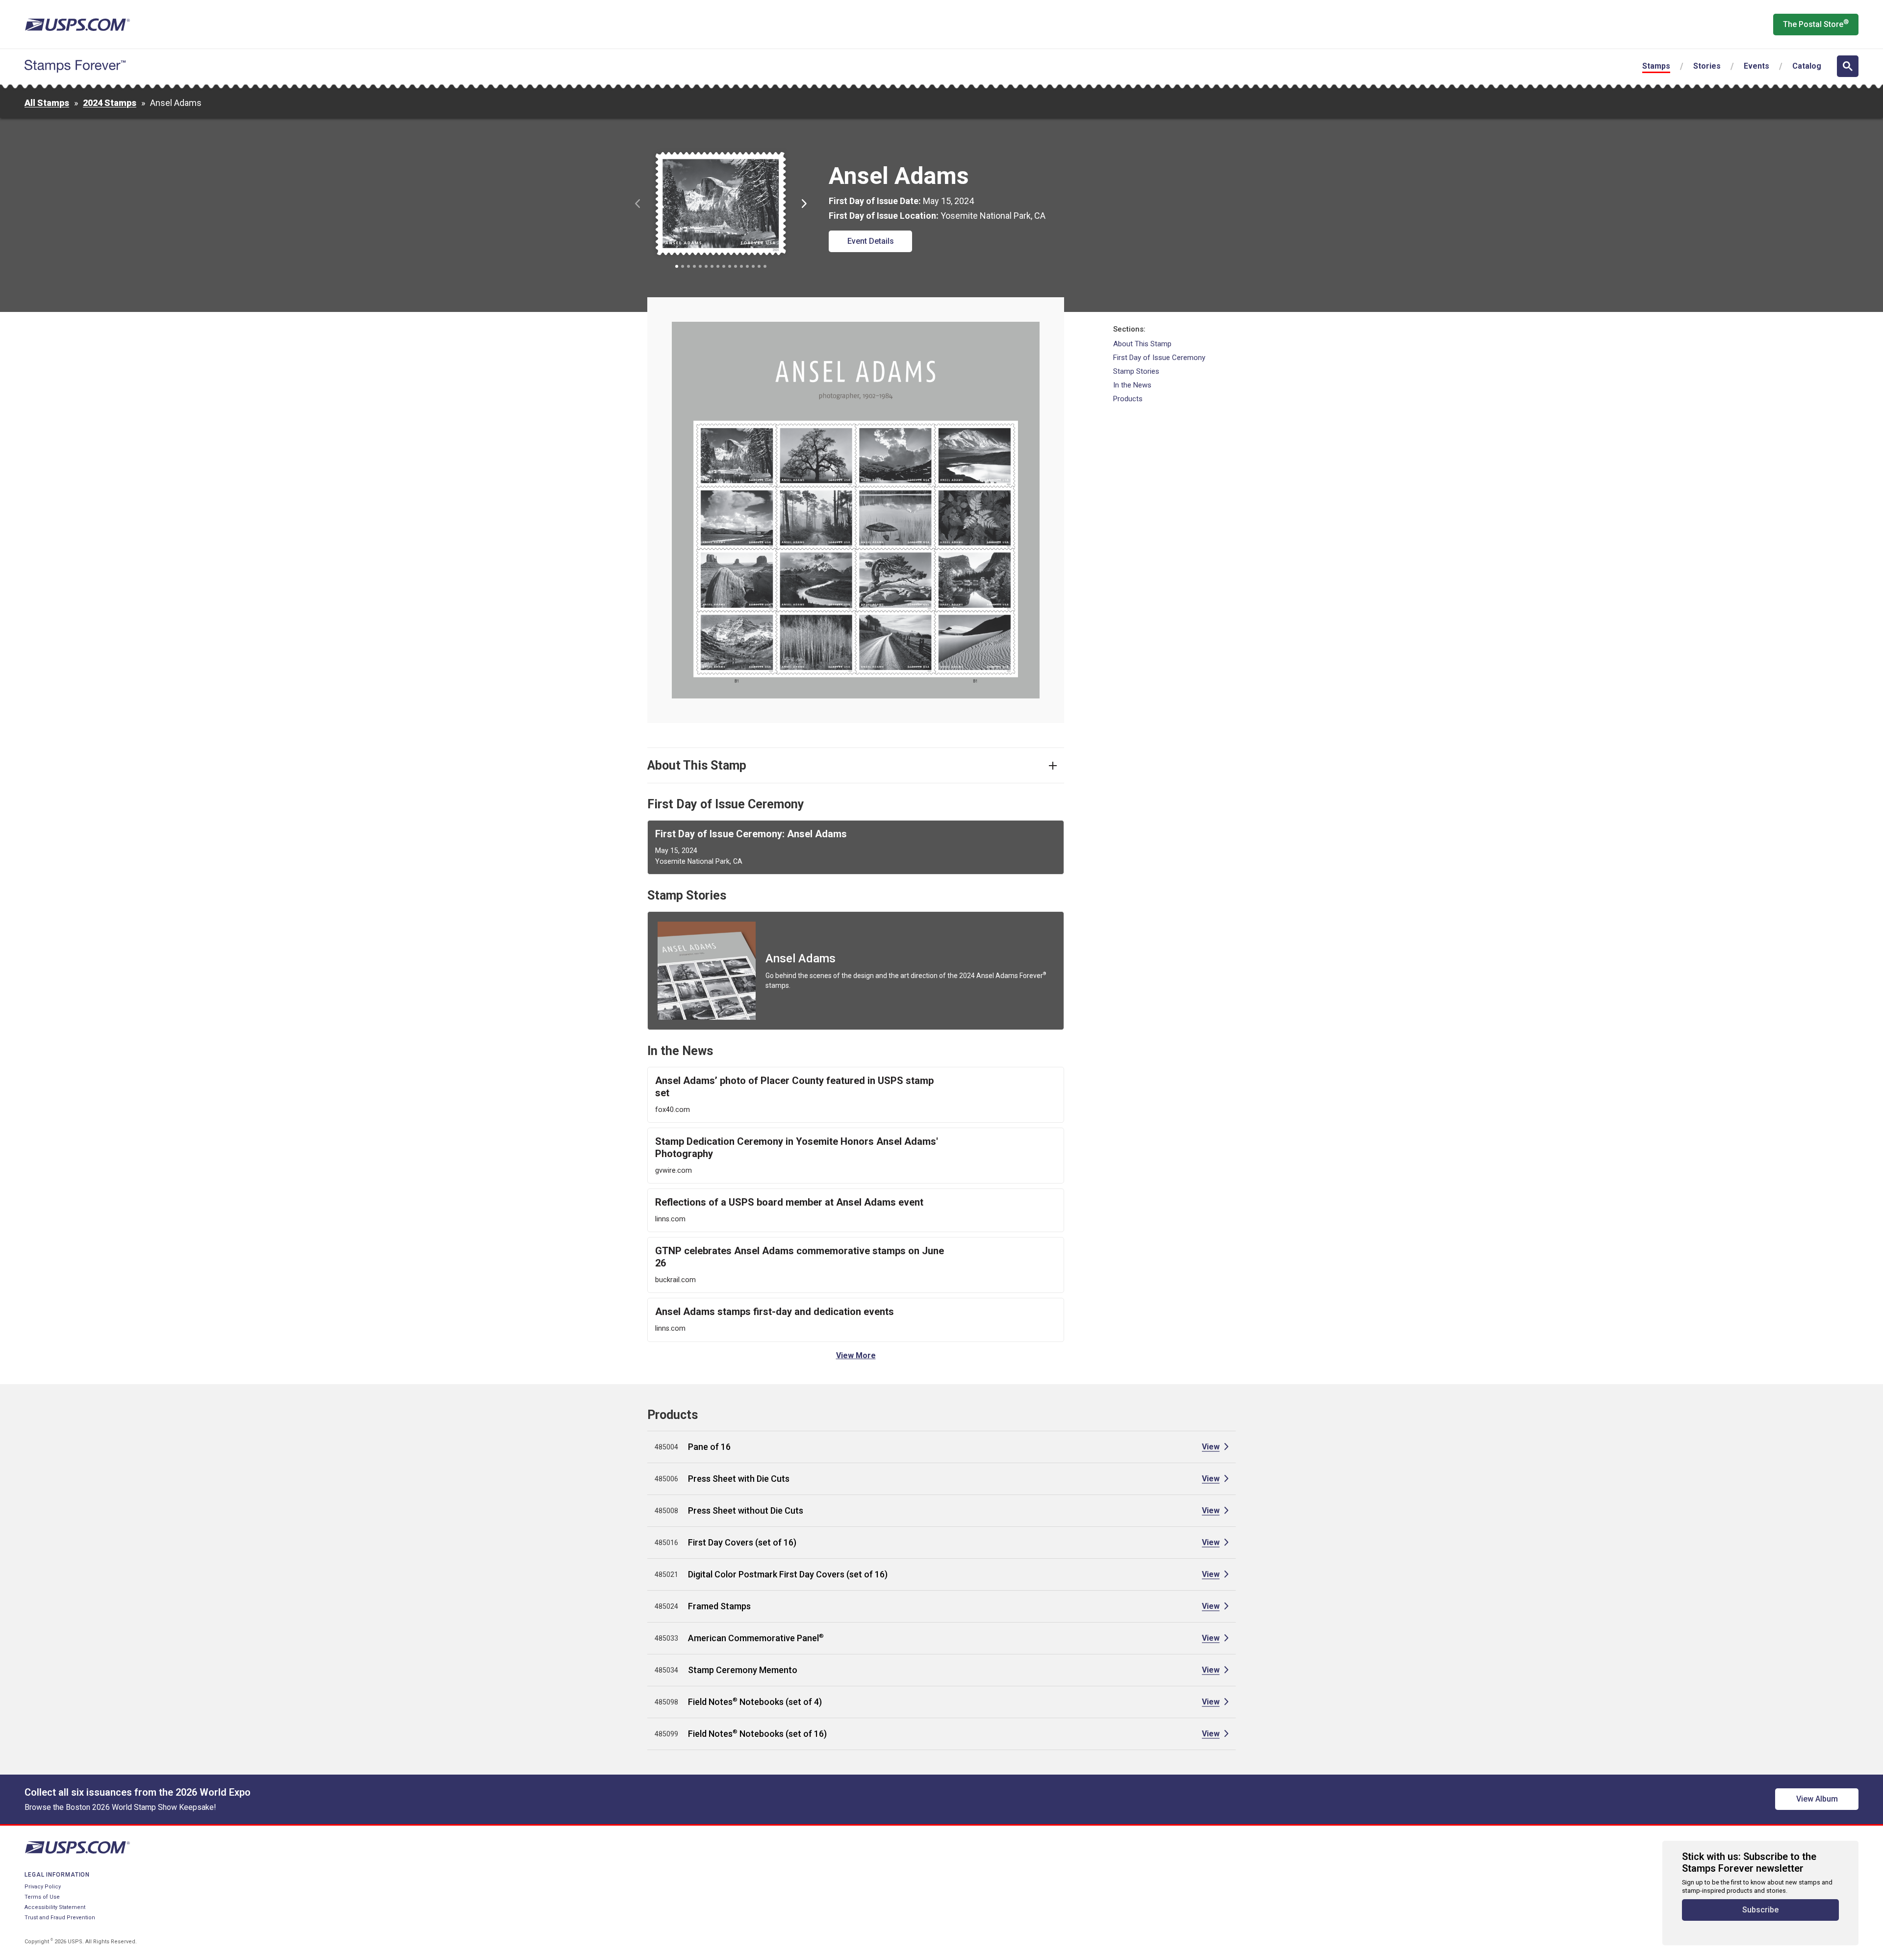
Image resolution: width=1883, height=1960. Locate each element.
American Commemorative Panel (756, 1638)
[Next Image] (804, 204)
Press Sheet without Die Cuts (746, 1510)
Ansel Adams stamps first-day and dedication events (775, 1312)
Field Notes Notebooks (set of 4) (755, 1702)
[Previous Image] (637, 204)
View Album (1817, 1799)
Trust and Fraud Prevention (60, 1918)
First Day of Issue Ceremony (1159, 358)
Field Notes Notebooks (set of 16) (757, 1734)
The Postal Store (1816, 24)
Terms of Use (42, 1897)
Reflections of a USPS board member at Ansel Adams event (789, 1202)
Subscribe (1760, 1910)
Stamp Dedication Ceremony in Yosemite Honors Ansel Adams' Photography (797, 1148)
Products (1128, 399)
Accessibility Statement (55, 1907)
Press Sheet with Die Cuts (739, 1479)
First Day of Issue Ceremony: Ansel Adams (751, 834)
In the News (1132, 385)
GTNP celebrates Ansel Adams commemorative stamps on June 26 (800, 1257)
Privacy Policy (43, 1887)
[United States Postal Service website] (77, 25)
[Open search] (1848, 66)
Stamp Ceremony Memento (743, 1670)
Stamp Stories (1136, 371)
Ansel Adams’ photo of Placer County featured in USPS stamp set (794, 1087)
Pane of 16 (709, 1447)
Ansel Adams (801, 958)
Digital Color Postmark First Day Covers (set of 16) (788, 1574)
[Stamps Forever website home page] (75, 66)
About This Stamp (1142, 344)
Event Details (871, 241)
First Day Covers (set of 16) (742, 1542)
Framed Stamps (719, 1606)
